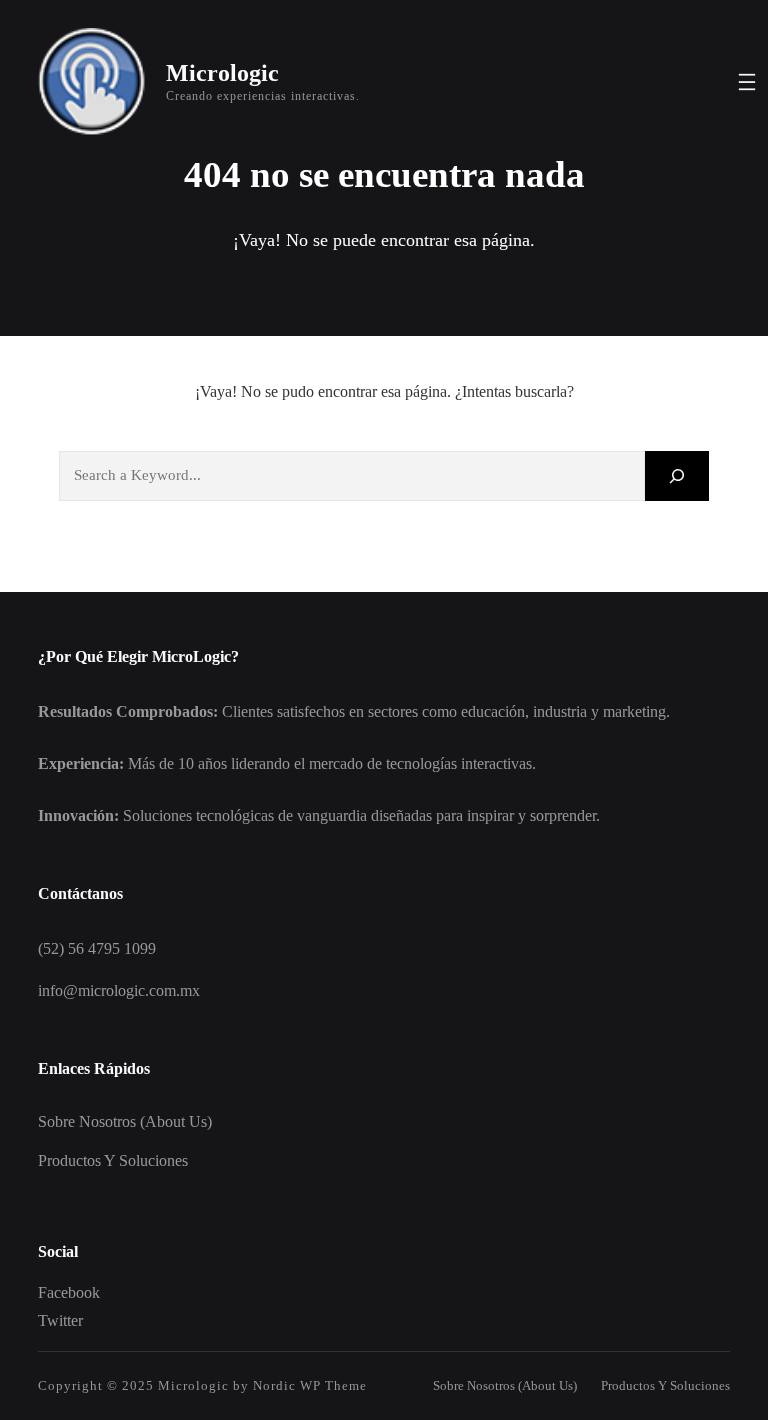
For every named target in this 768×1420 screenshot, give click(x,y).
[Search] (677, 475)
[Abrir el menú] (747, 82)
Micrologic (222, 73)
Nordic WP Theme (310, 1385)
